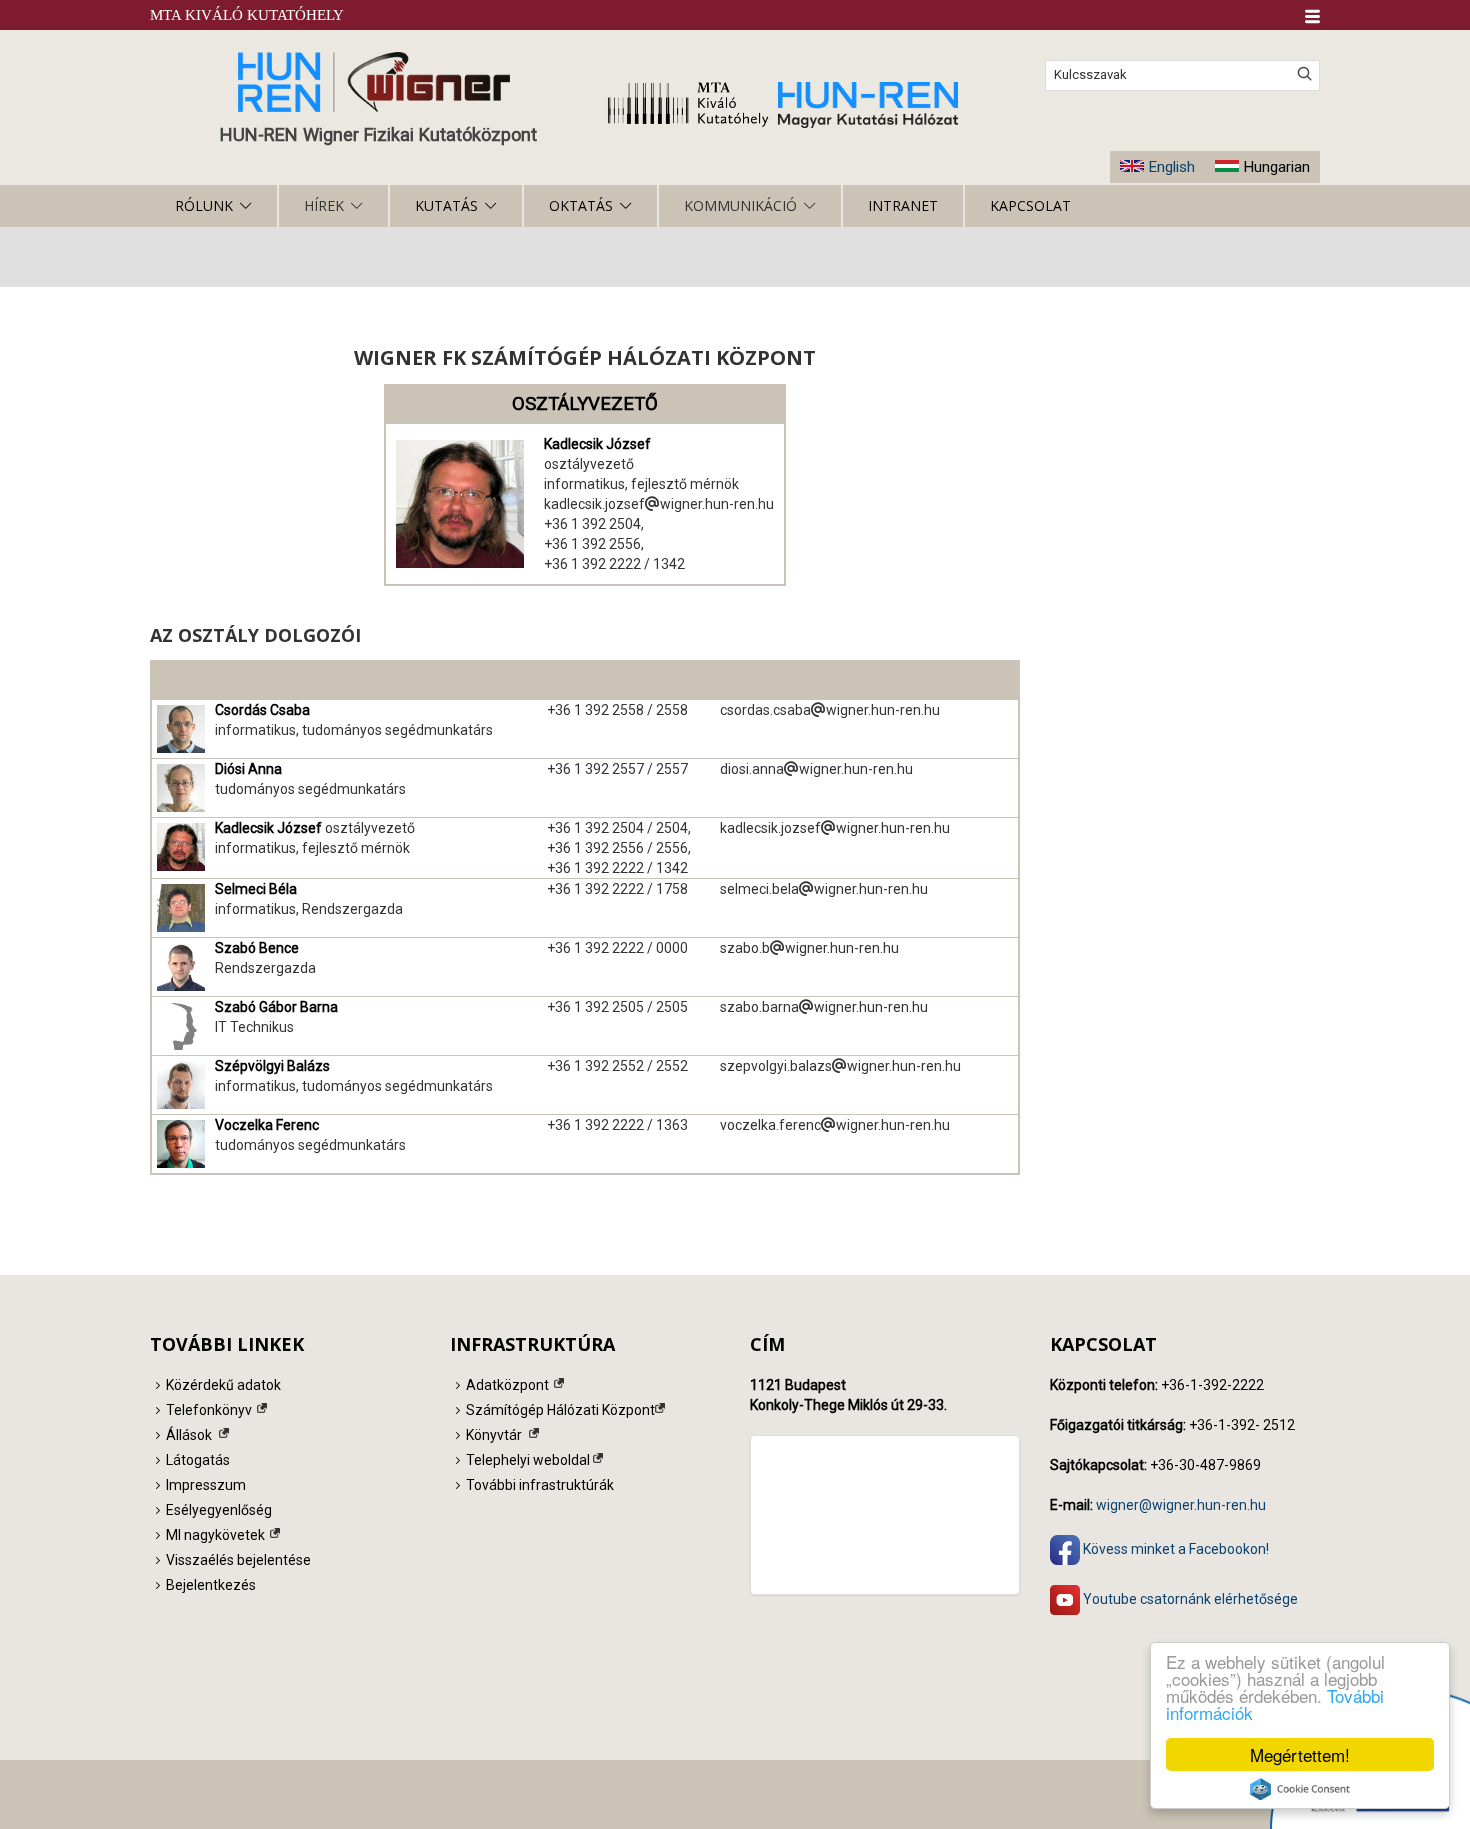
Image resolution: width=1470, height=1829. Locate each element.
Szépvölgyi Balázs (272, 1066)
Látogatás (198, 1460)
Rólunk (204, 205)
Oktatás (581, 205)
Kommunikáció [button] (740, 205)
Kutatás (446, 205)
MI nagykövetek (215, 1535)
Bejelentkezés (211, 1585)
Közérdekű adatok (223, 1385)
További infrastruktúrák (540, 1485)
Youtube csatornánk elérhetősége (1189, 1598)
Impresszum (206, 1485)
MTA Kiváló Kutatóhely (247, 15)
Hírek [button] (324, 205)
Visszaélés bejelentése (238, 1560)
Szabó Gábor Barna (276, 1007)
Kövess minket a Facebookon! (1174, 1549)
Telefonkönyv (209, 1410)
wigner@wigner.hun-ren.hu (1181, 1505)
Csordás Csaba (262, 710)
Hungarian (1276, 167)
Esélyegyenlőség (219, 1510)
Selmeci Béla (256, 889)
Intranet (903, 205)
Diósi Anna (248, 769)
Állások (189, 1435)
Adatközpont (507, 1385)
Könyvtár (494, 1435)
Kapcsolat (1030, 205)
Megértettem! (1300, 1754)
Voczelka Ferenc (267, 1125)
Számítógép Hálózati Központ (560, 1410)
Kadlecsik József (597, 444)
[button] (1312, 16)
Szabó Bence (257, 948)
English (1171, 167)
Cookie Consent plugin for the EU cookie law (1300, 1789)
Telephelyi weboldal (528, 1460)
